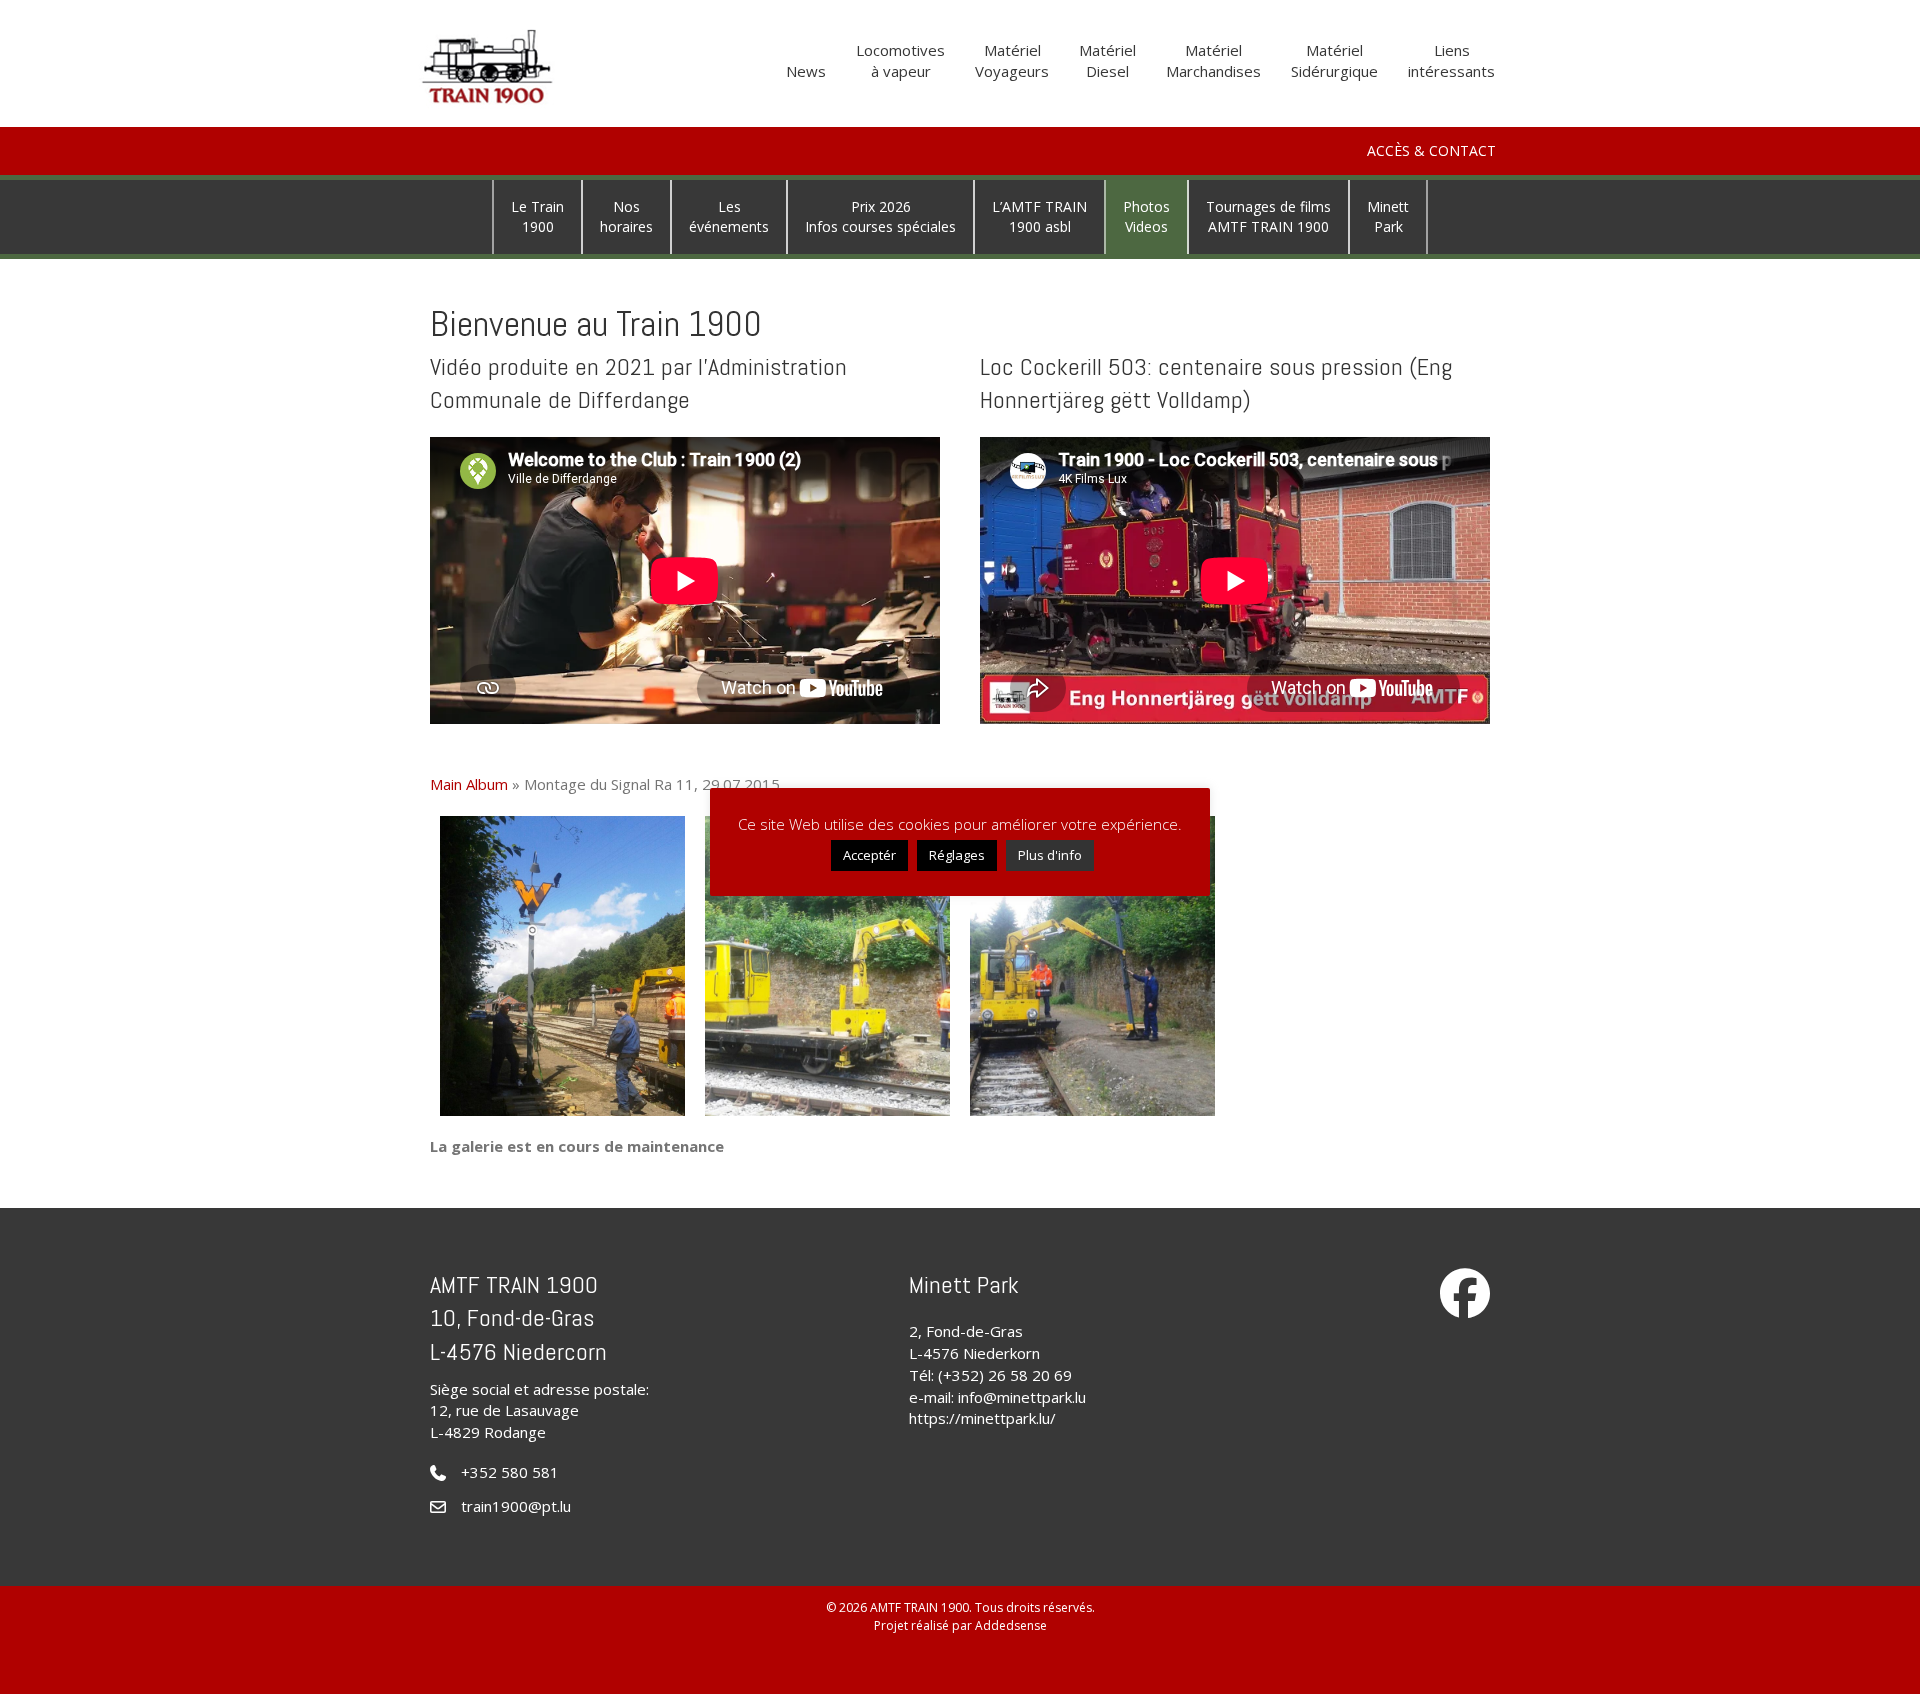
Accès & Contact (1431, 150)
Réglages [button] (957, 855)
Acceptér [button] (869, 855)
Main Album (469, 784)
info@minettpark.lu (1022, 1397)
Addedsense (1011, 1625)
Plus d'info (1050, 855)
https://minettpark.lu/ (982, 1418)
